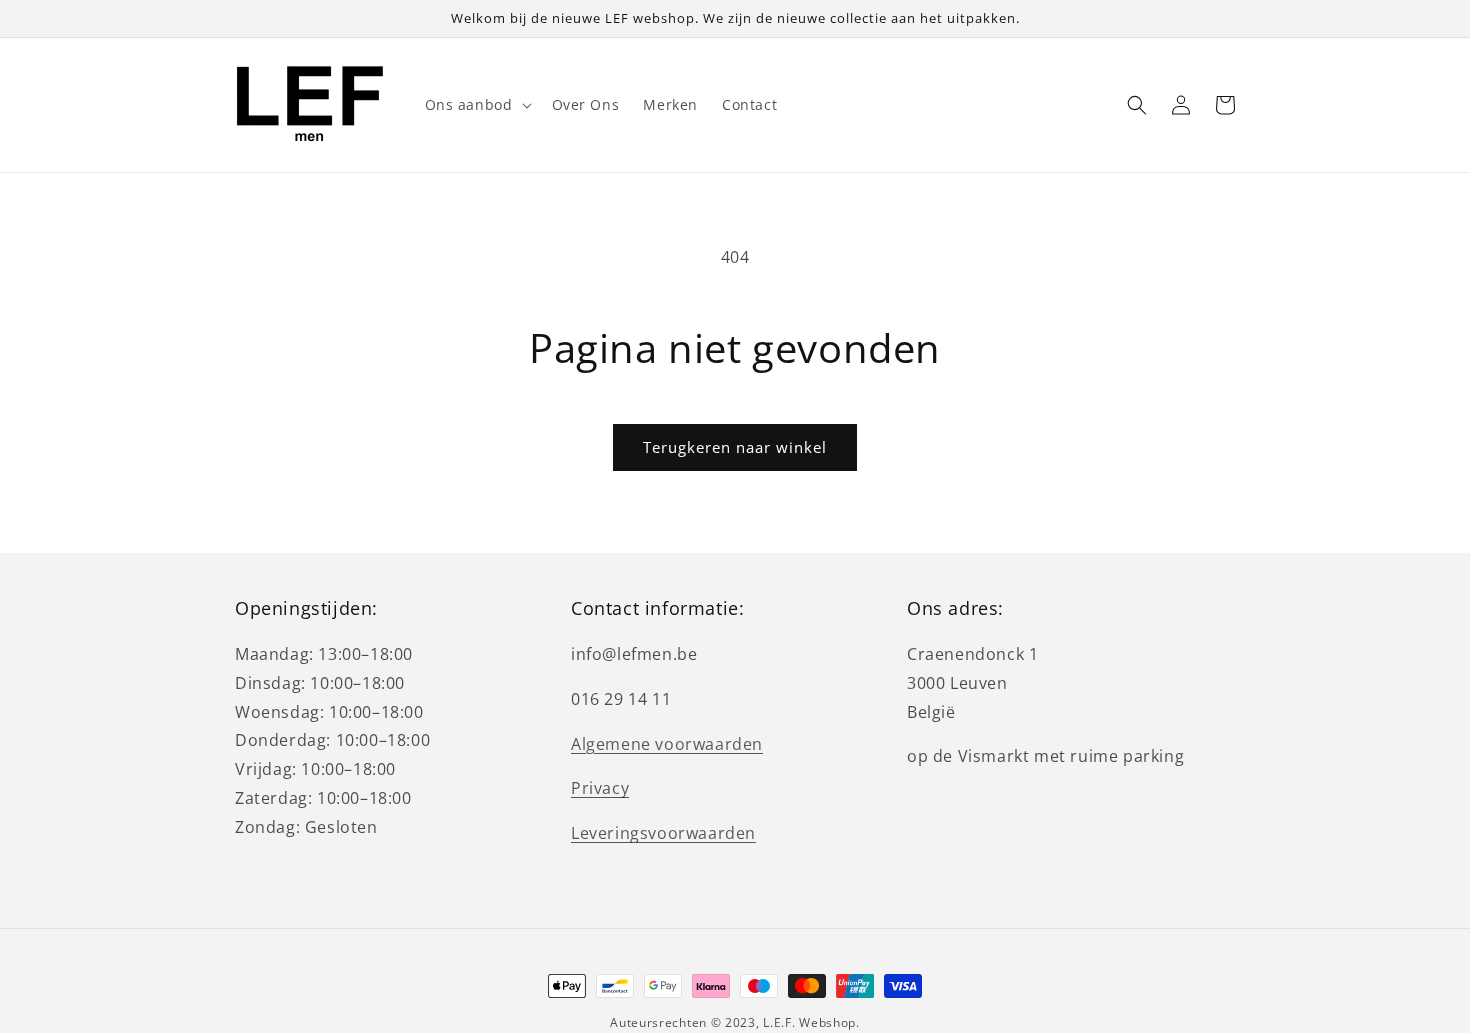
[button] (476, 105)
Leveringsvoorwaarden (663, 833)
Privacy (600, 788)
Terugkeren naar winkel (735, 447)
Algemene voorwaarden (667, 744)
